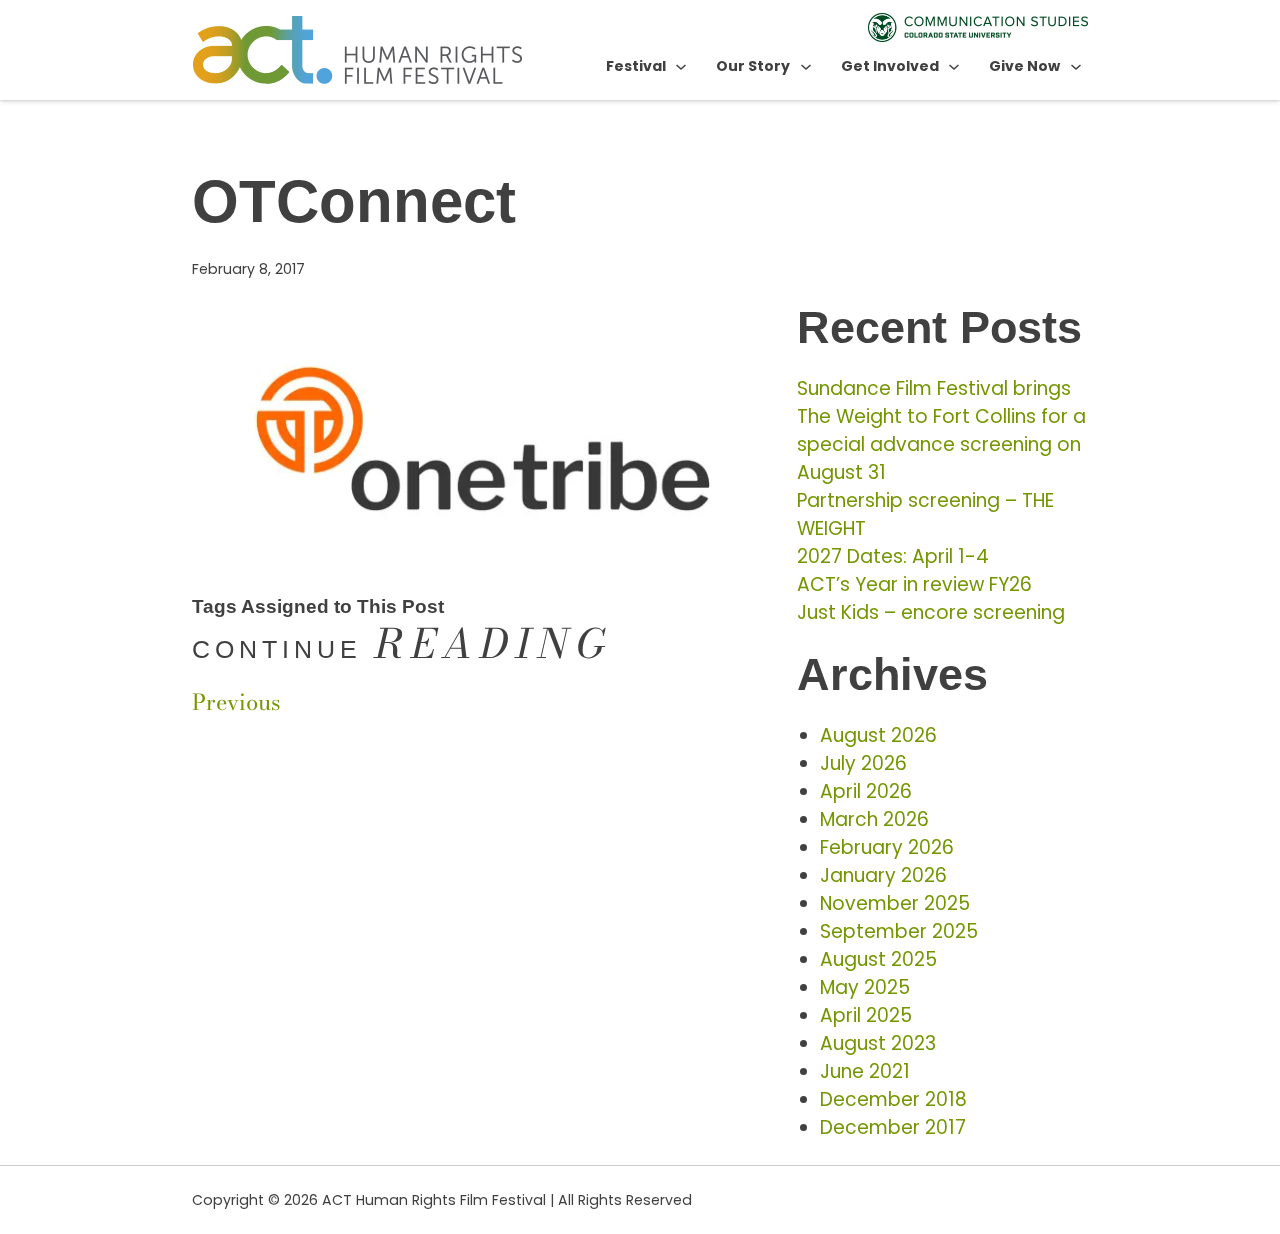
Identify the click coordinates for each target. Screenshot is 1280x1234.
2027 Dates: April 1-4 (893, 556)
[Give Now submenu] (1076, 66)
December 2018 (893, 1099)
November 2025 (895, 903)
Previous (236, 702)
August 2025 (878, 959)
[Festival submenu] (681, 66)
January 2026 (883, 875)
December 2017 (893, 1127)
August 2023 (878, 1043)
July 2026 (863, 763)
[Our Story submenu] (806, 66)
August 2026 (878, 735)
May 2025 (865, 987)
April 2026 (866, 791)
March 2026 (874, 819)
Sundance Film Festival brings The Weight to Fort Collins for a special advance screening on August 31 (941, 430)
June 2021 (865, 1071)
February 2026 (887, 847)
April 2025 (866, 1015)
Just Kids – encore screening (931, 612)
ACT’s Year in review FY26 (914, 584)
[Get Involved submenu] (954, 66)
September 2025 (899, 931)
